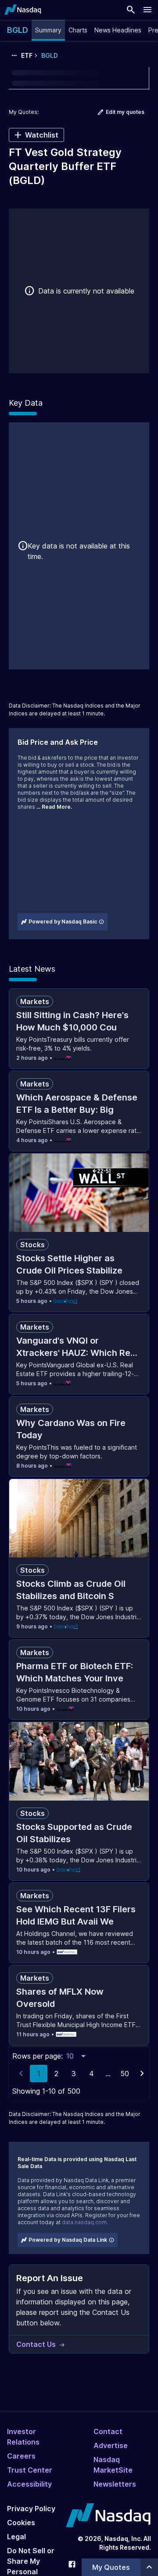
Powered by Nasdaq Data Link (68, 2240)
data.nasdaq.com (84, 2222)
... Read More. (54, 807)
